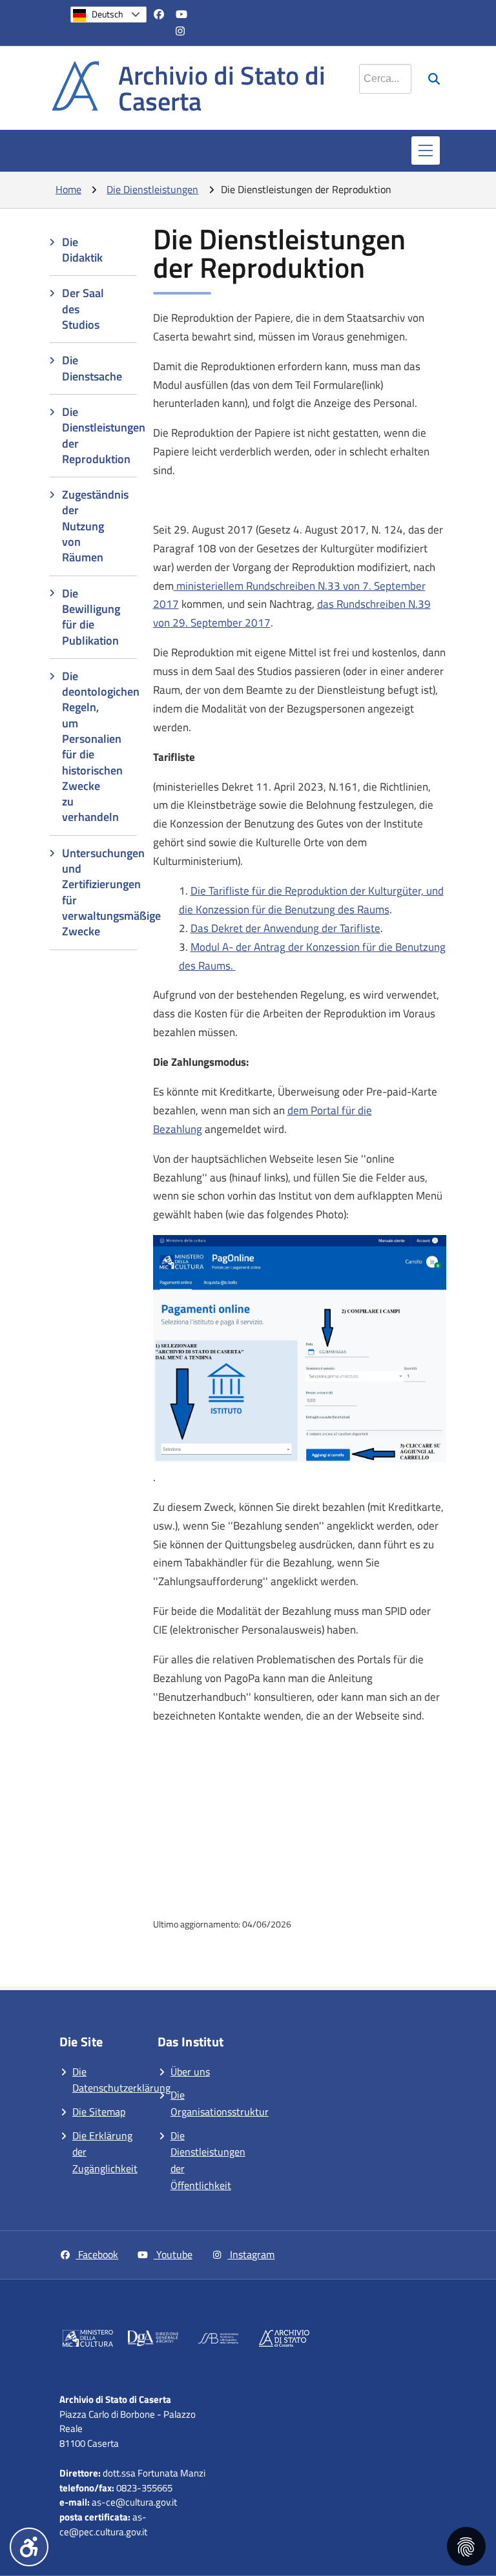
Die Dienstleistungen (152, 189)
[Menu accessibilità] (29, 2547)
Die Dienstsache (92, 368)
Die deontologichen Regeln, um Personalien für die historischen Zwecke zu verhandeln (99, 747)
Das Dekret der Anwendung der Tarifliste (285, 928)
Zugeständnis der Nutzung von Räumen (95, 526)
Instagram (251, 2254)
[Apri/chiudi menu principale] (426, 151)
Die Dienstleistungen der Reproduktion (99, 435)
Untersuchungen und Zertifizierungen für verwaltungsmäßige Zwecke (99, 892)
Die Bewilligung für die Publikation (91, 617)
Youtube (173, 2254)
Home (68, 189)
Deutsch (108, 14)
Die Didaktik (82, 250)
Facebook (97, 2254)
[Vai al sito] (88, 2341)
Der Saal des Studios (83, 309)
